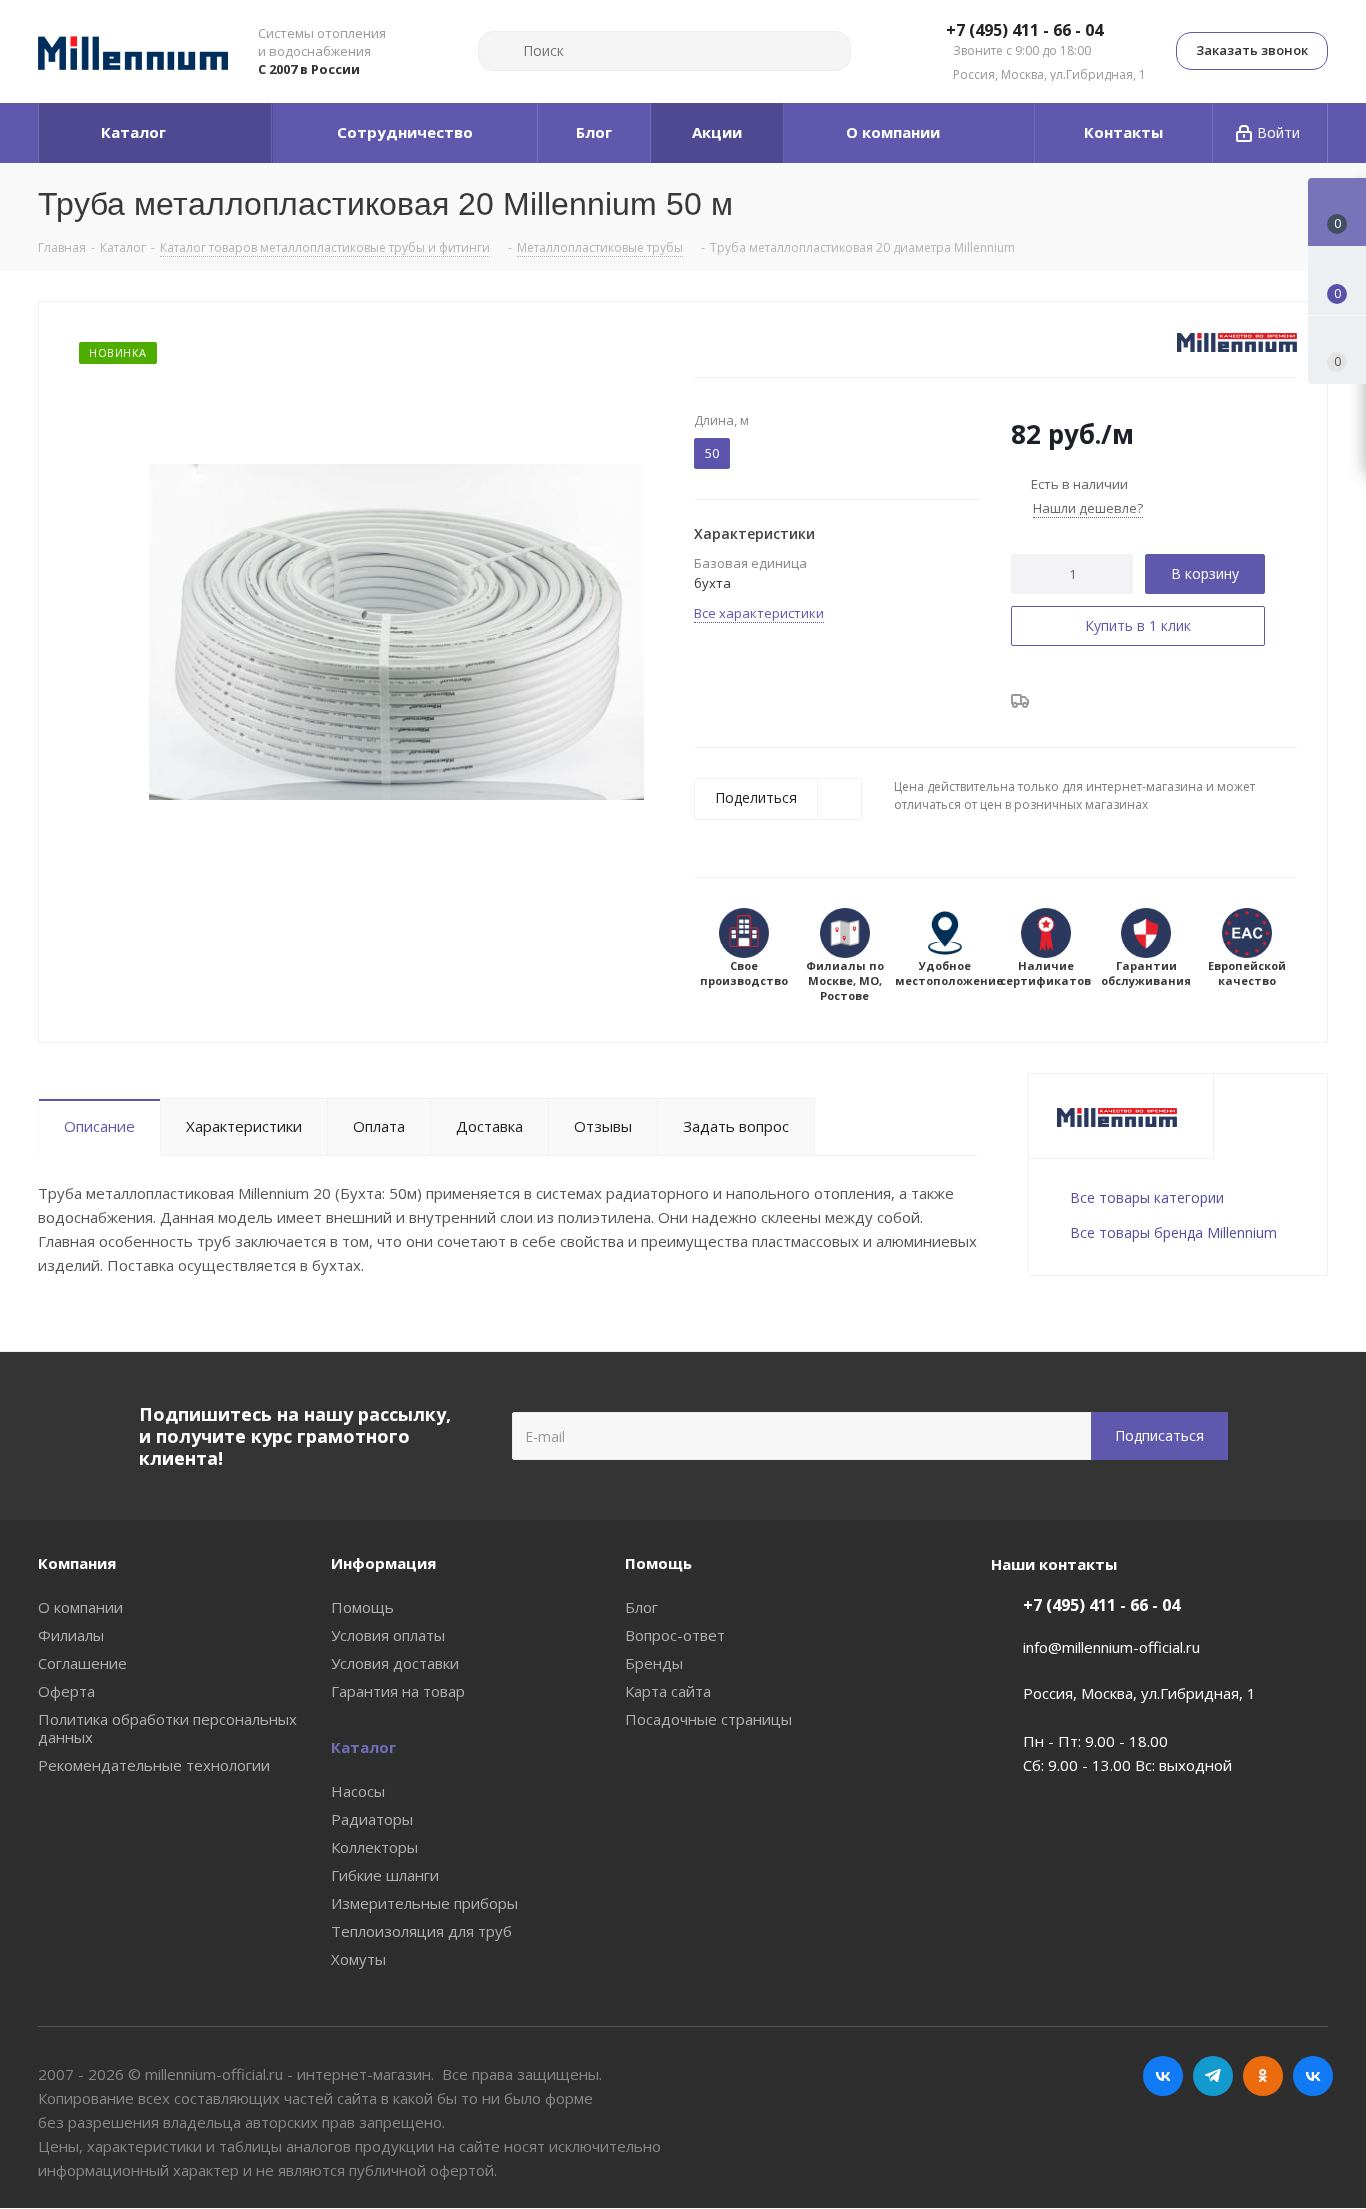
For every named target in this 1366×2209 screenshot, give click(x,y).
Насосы (358, 1791)
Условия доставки (395, 1663)
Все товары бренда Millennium (1173, 1232)
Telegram (1213, 2076)
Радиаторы (372, 1819)
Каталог (363, 1747)
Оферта (66, 1691)
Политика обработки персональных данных (167, 1728)
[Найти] (502, 51)
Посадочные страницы (708, 1719)
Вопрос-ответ (675, 1635)
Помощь (362, 1607)
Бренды (654, 1663)
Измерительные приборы (424, 1903)
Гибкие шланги (385, 1875)
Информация (383, 1563)
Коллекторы (374, 1847)
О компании (80, 1607)
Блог (641, 1607)
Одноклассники (1263, 2076)
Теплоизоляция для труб (421, 1931)
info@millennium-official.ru (1111, 1647)
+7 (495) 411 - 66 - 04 (1024, 31)
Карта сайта (668, 1691)
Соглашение (82, 1663)
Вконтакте (1163, 2076)
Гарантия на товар (398, 1691)
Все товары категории (1147, 1197)
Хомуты (358, 1959)
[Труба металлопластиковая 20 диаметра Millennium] (396, 630)
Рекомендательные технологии (154, 1765)
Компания (77, 1563)
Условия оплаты (388, 1635)
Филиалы (71, 1635)
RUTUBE (1313, 2076)
